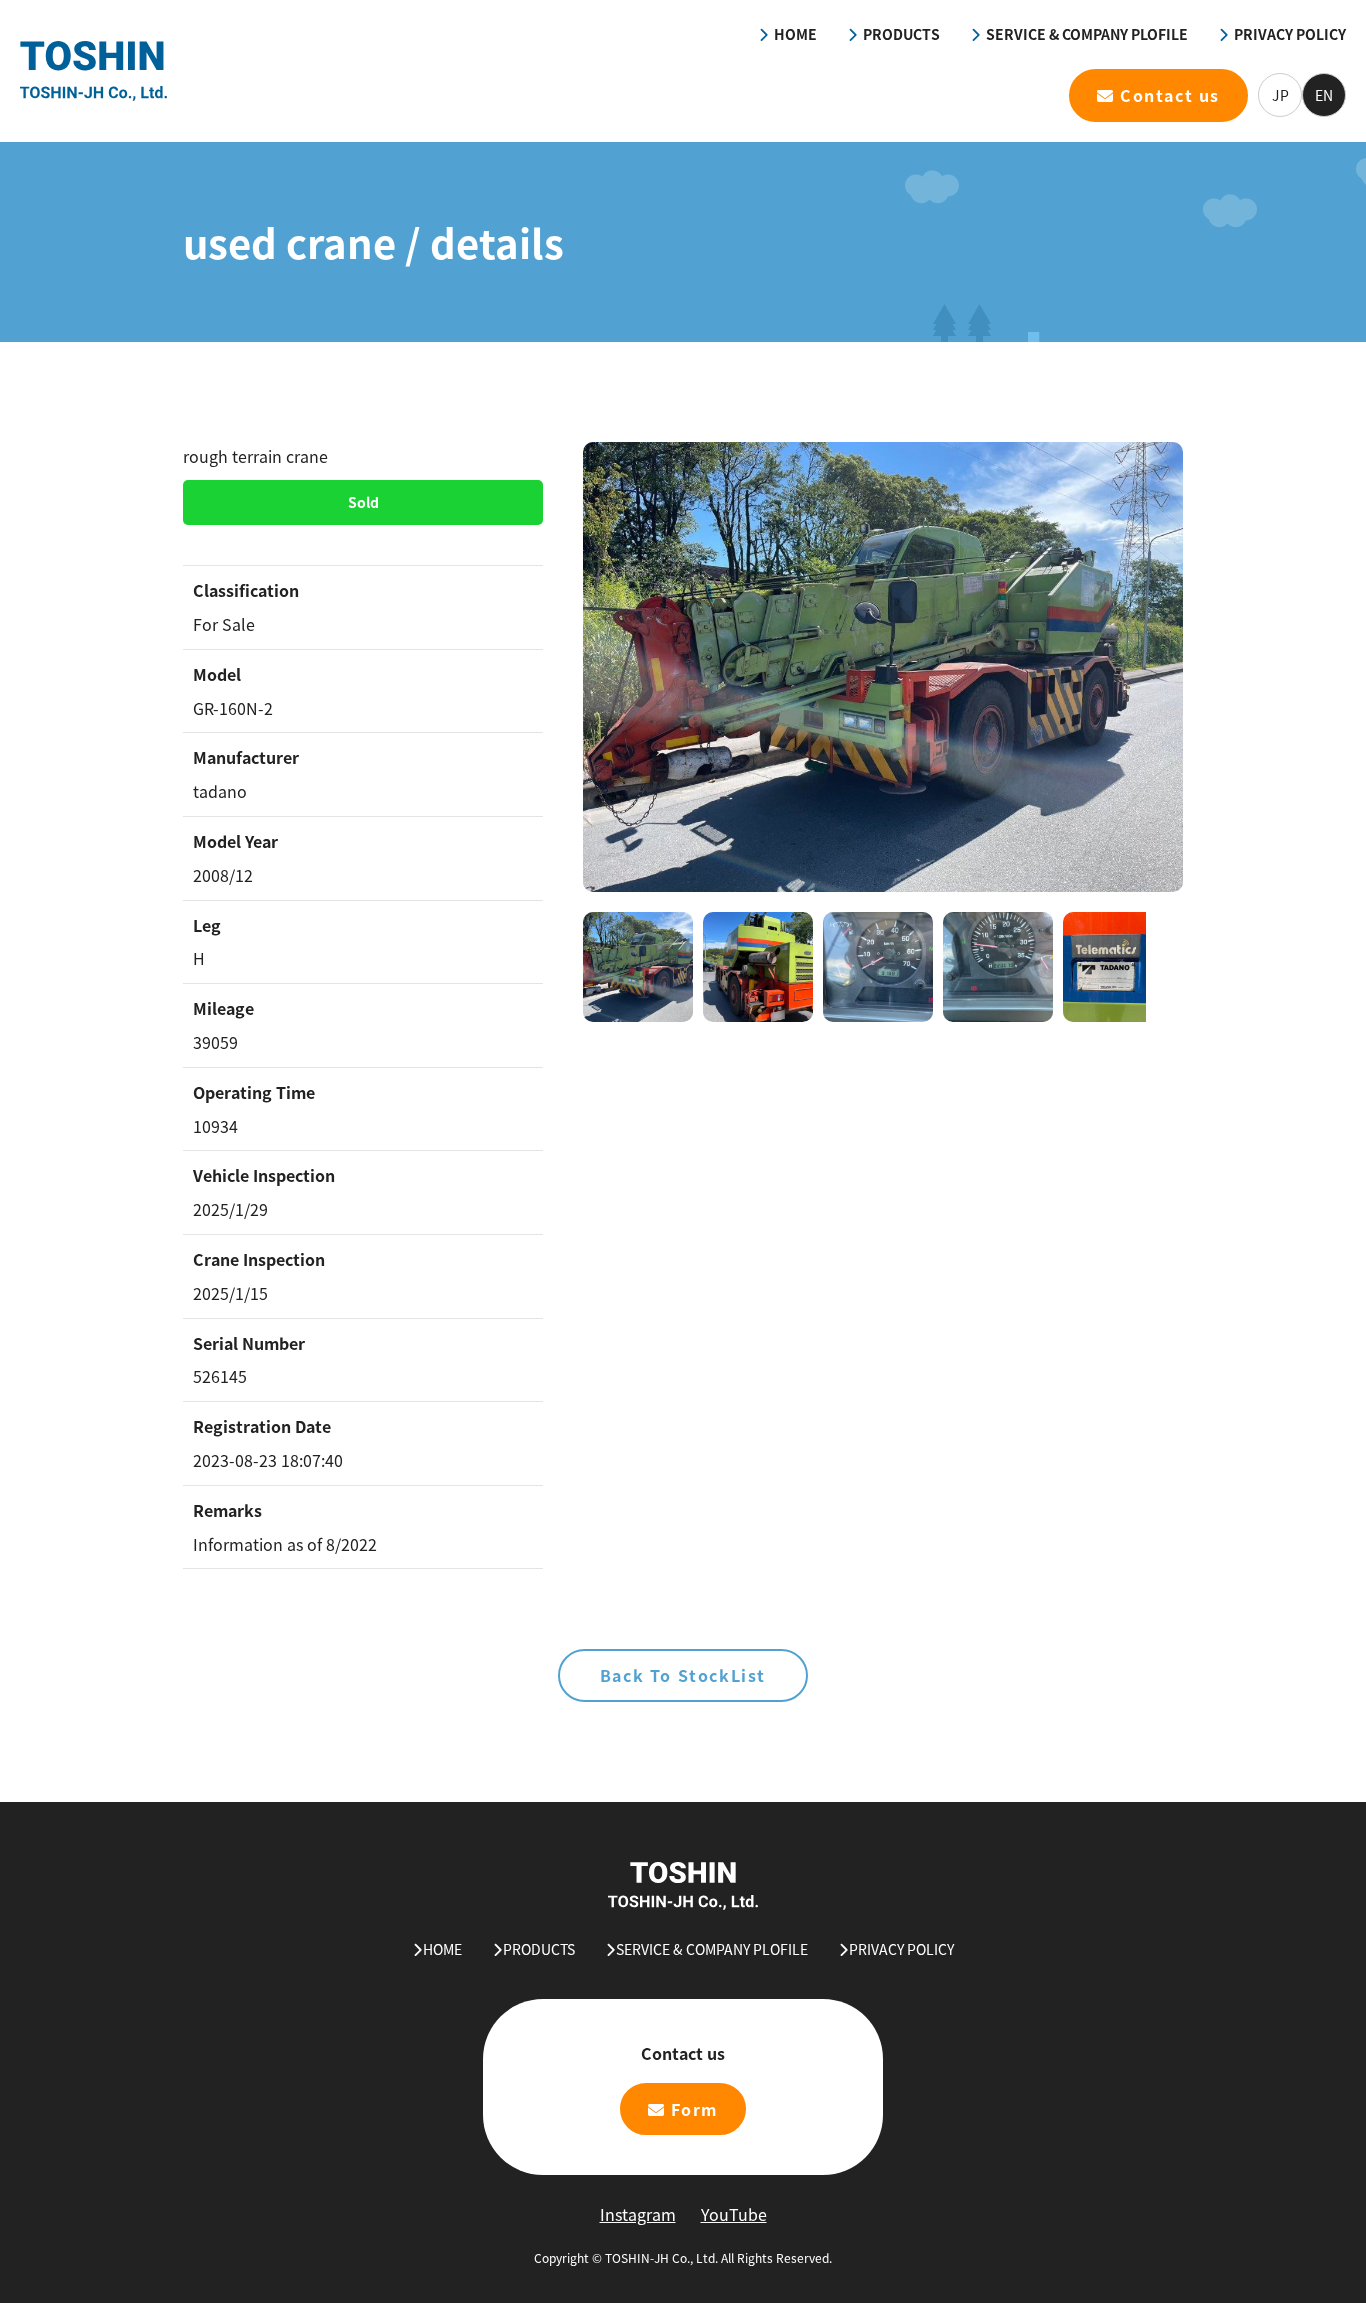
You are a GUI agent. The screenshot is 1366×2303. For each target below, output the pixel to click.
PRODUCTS (901, 34)
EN (1324, 95)
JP (1280, 95)
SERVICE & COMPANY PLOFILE (1087, 34)
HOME (795, 34)
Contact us (1170, 95)
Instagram (638, 2214)
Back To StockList (683, 1675)
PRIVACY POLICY (1290, 34)
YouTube (734, 2214)
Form (694, 2109)
